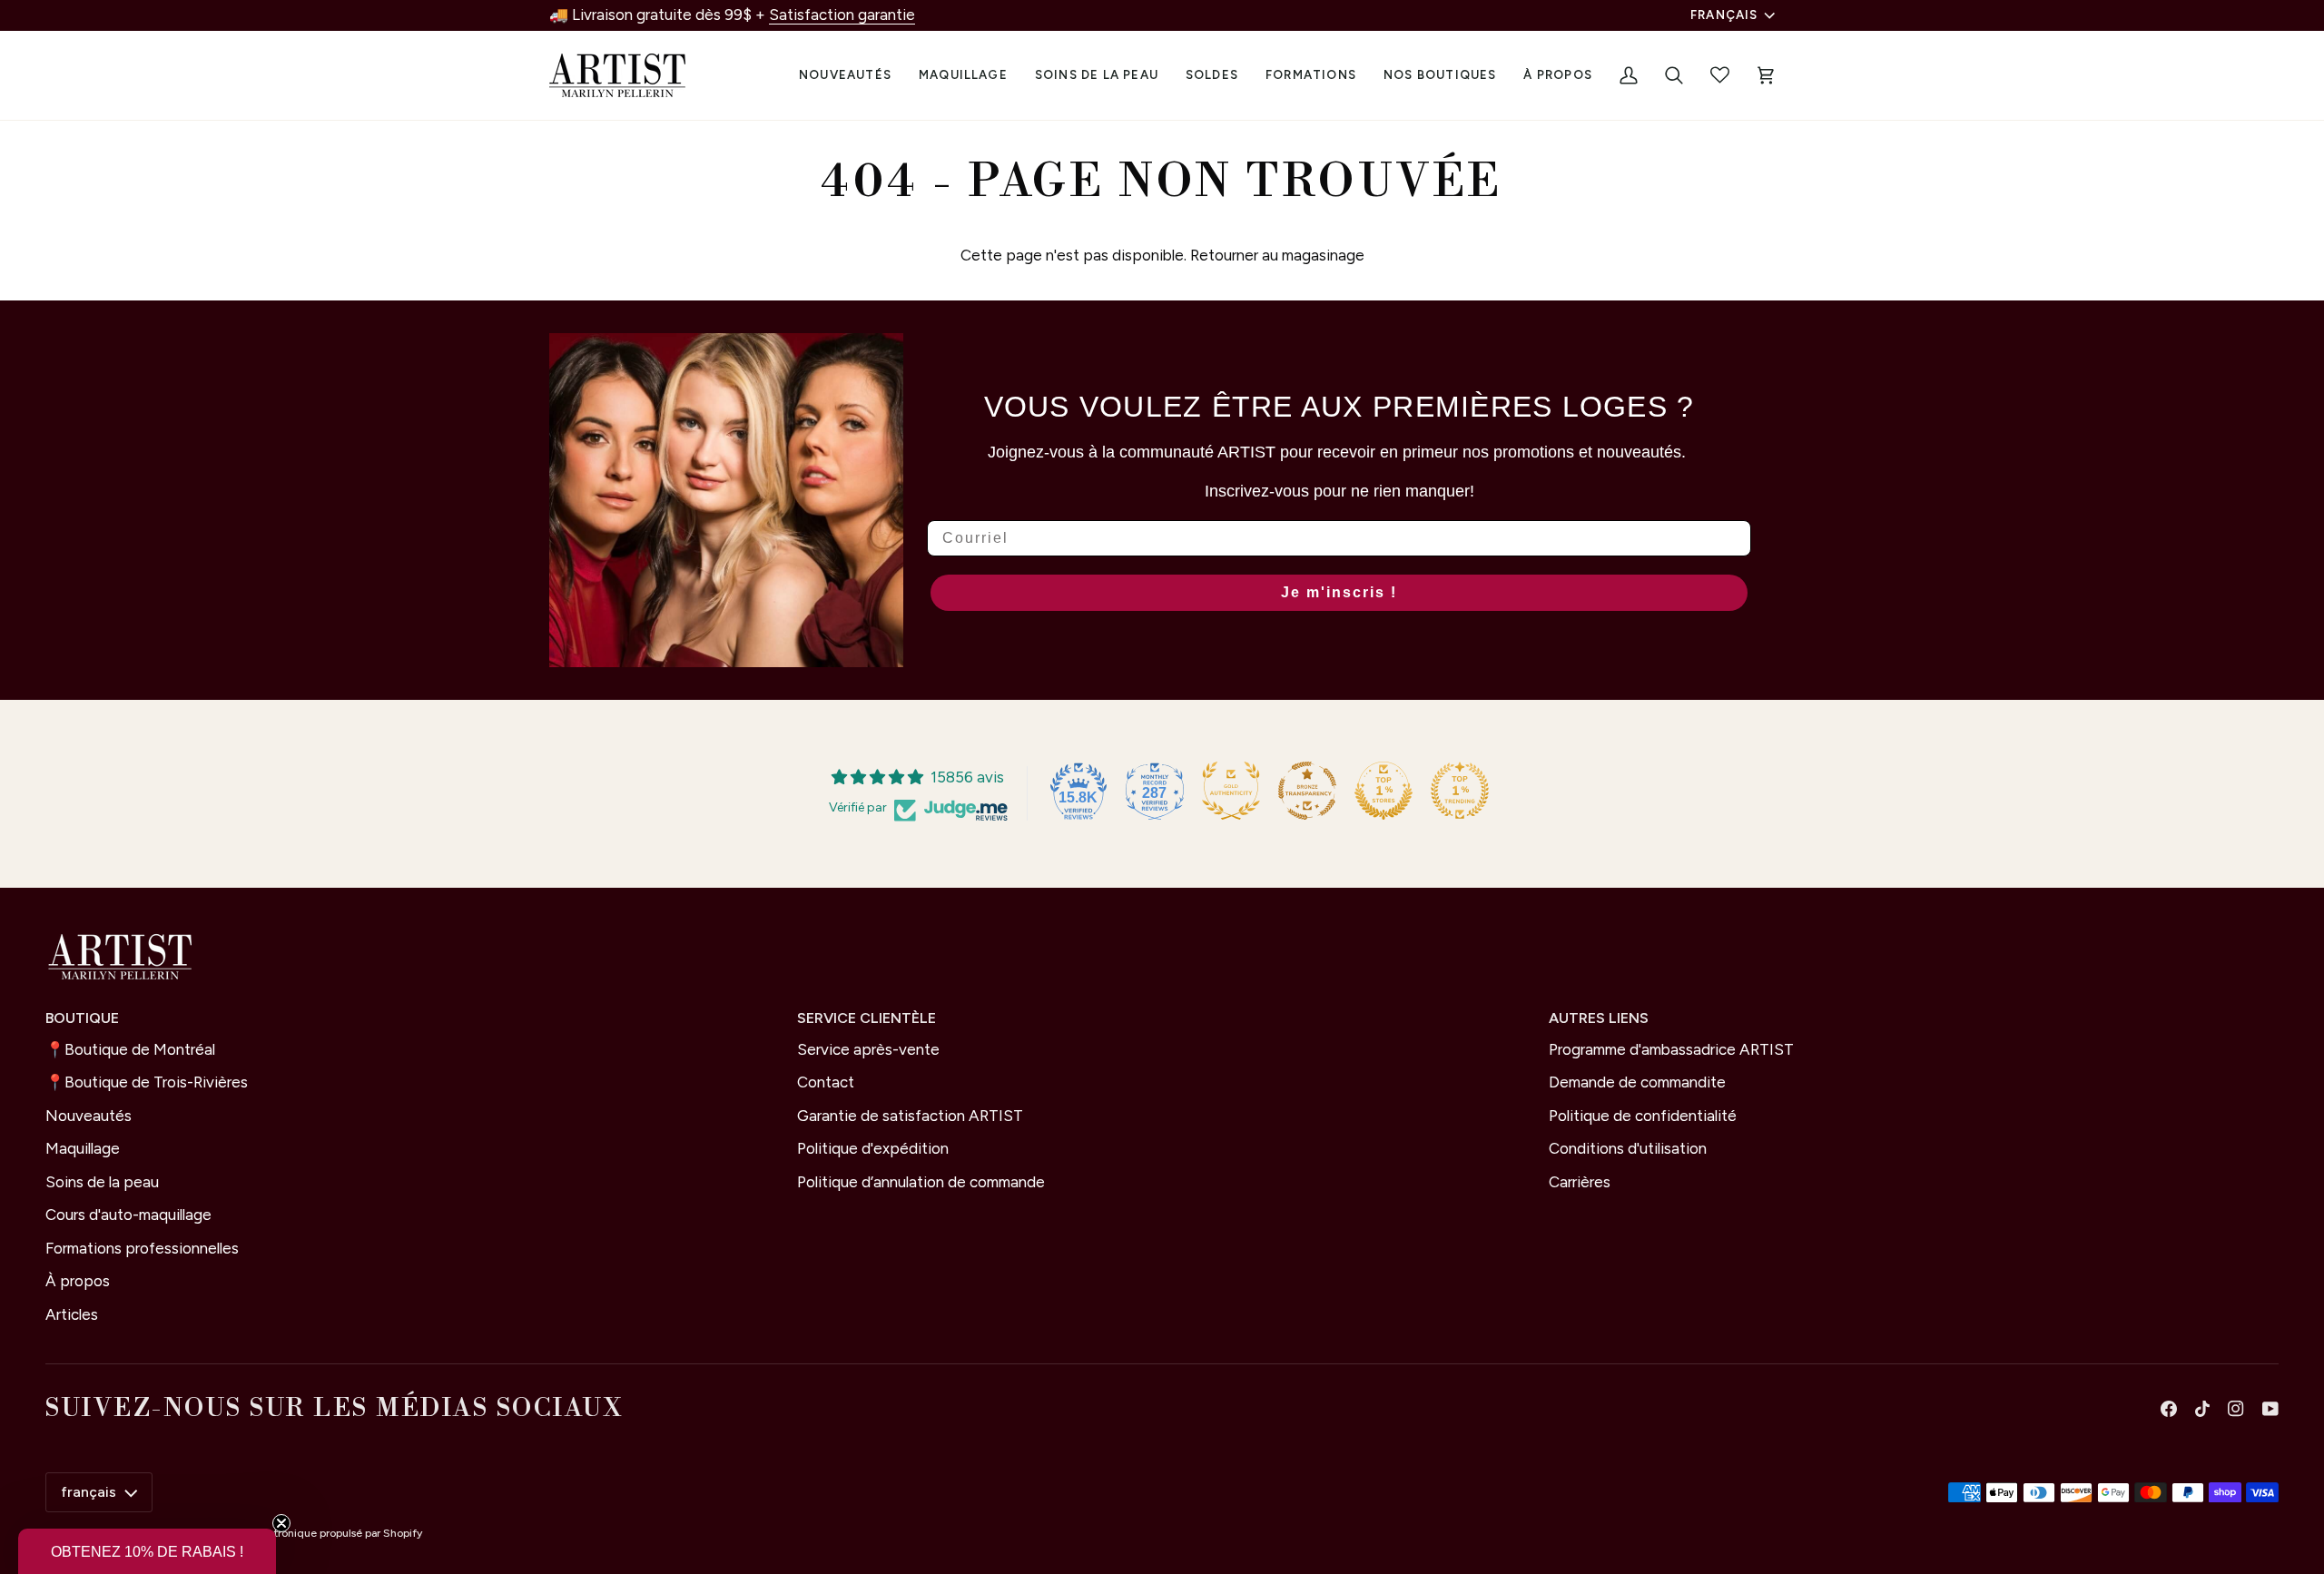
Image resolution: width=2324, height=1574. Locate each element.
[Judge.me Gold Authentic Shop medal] (1231, 791)
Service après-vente (868, 1049)
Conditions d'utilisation (1628, 1148)
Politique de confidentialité (1643, 1116)
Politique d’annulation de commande (921, 1182)
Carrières (1580, 1182)
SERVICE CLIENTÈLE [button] (867, 1018)
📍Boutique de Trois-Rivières (147, 1082)
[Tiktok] (2202, 1409)
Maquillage (83, 1148)
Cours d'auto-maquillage (128, 1215)
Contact (826, 1082)
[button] (963, 75)
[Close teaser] (281, 1523)
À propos (78, 1281)
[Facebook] (2169, 1409)
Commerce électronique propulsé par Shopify (307, 1533)
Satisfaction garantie (842, 15)
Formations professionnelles (142, 1248)
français (1724, 15)
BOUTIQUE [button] (82, 1018)
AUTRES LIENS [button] (1599, 1018)
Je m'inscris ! (1339, 592)
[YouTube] (2270, 1409)
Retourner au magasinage (1277, 255)
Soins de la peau (102, 1182)
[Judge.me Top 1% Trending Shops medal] (1460, 791)
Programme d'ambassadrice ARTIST (1671, 1049)
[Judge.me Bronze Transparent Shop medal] (1307, 791)
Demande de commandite (1637, 1082)
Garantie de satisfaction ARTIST (910, 1116)
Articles (72, 1314)
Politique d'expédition (873, 1148)
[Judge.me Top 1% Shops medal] (1384, 791)
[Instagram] (2236, 1409)
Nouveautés (89, 1116)
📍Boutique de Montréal (130, 1049)
